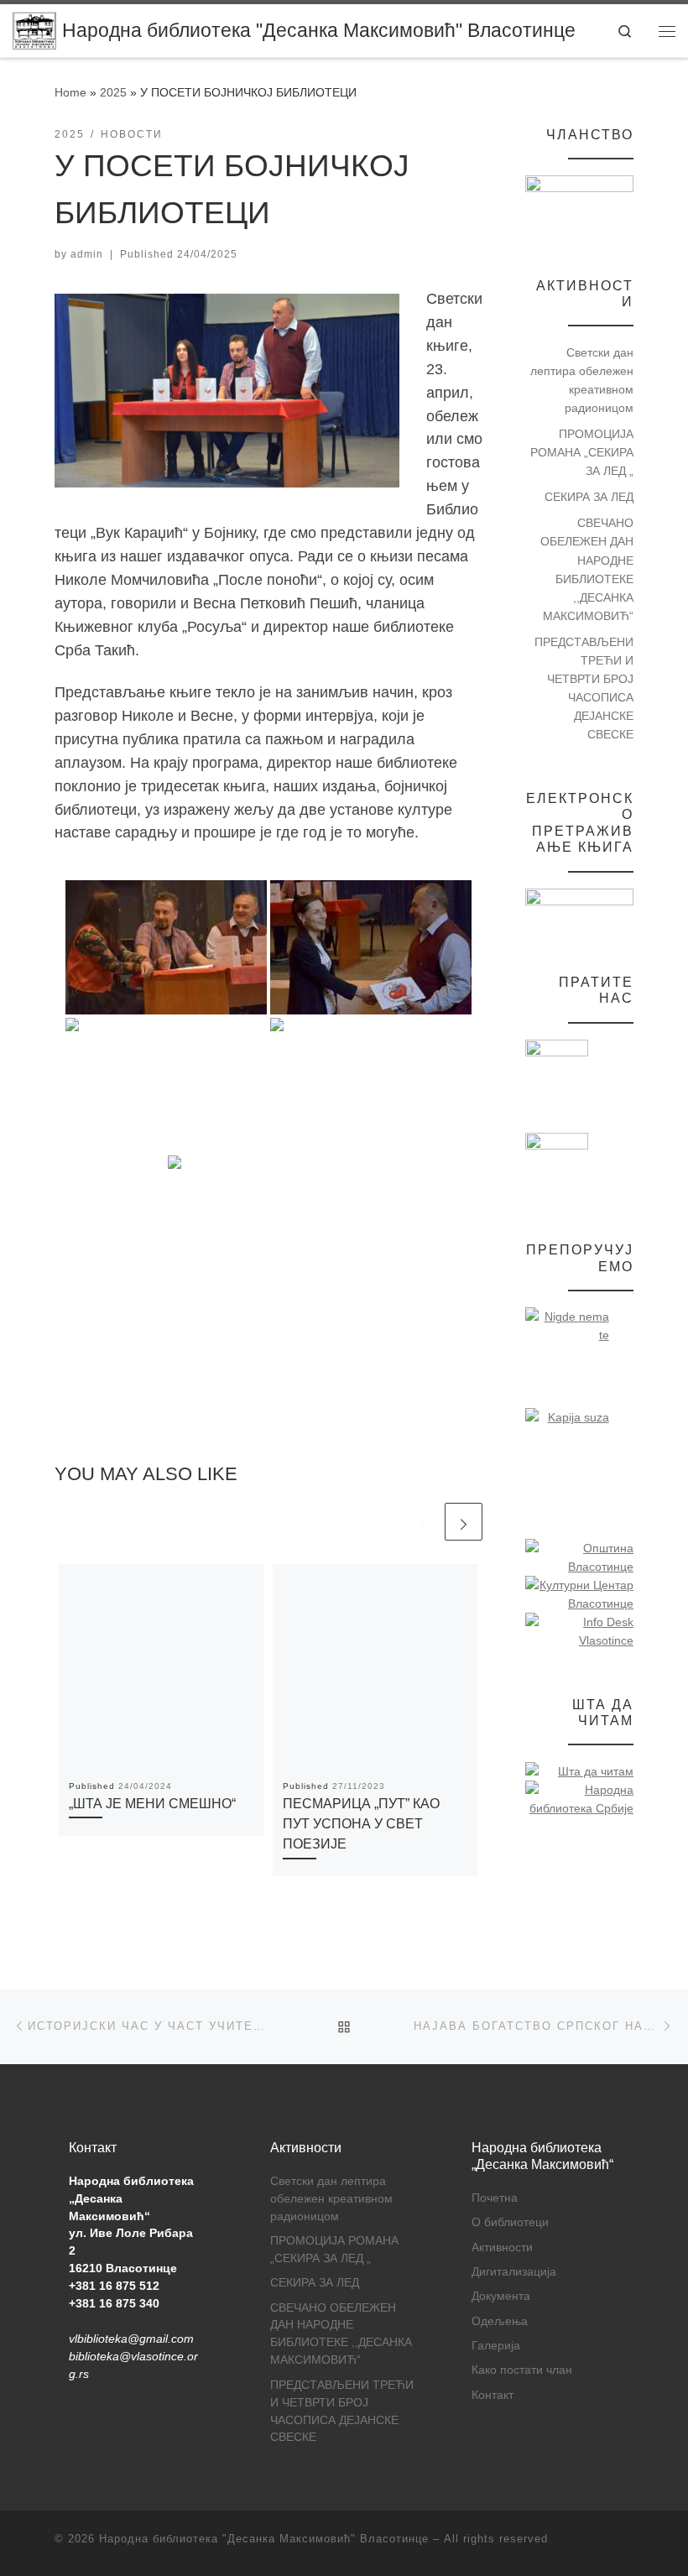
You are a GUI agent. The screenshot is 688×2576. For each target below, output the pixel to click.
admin (87, 254)
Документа (501, 2296)
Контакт (493, 2395)
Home (70, 92)
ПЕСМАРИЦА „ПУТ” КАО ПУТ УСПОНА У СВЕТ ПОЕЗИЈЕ (361, 1824)
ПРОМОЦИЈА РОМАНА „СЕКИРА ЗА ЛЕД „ (582, 452)
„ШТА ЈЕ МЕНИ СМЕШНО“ (152, 1803)
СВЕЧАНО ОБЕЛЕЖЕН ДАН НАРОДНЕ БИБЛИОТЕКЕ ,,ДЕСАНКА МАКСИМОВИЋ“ (587, 569)
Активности (502, 2247)
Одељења (500, 2321)
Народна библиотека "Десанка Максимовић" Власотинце (264, 2539)
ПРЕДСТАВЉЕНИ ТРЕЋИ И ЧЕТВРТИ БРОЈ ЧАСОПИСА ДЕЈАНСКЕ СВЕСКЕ (584, 688)
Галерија (496, 2346)
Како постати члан (522, 2370)
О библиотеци (510, 2222)
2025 (113, 92)
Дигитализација (514, 2272)
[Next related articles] (464, 1522)
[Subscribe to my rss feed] (628, 2544)
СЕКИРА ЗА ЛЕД (589, 497)
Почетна (495, 2198)
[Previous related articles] (422, 1522)
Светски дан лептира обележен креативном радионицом (582, 380)
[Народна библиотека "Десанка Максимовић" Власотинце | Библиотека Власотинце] (34, 31)
